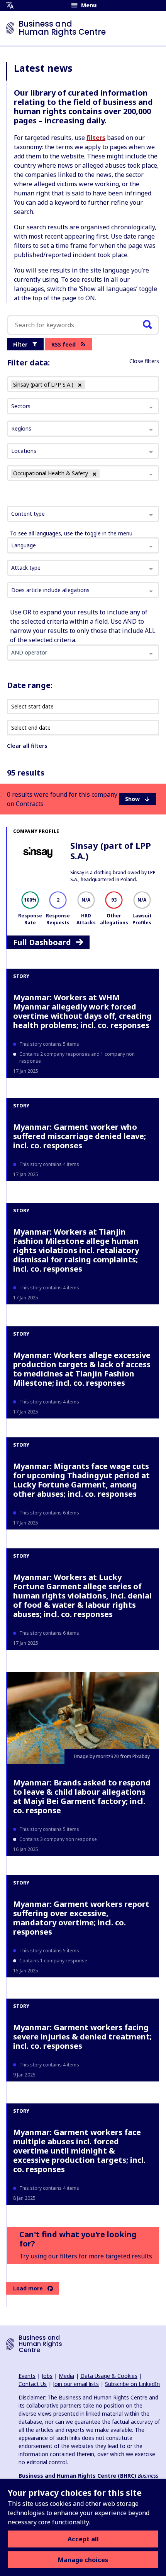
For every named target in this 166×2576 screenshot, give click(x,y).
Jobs (47, 2376)
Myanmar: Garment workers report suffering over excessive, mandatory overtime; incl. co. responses (81, 1918)
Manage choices (83, 2560)
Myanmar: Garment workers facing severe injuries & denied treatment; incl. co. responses (82, 2037)
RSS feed (64, 344)
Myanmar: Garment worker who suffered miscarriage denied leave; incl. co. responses (80, 1136)
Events (27, 2376)
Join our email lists (76, 2384)
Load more (28, 2288)
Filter (20, 344)
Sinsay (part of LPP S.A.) (111, 850)
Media (66, 2376)
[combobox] (83, 514)
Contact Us (33, 2384)
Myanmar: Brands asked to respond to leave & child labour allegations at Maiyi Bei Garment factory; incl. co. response (82, 1796)
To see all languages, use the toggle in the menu (71, 533)
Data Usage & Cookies (109, 2376)
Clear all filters (27, 746)
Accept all (83, 2539)
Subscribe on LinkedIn (132, 2384)
